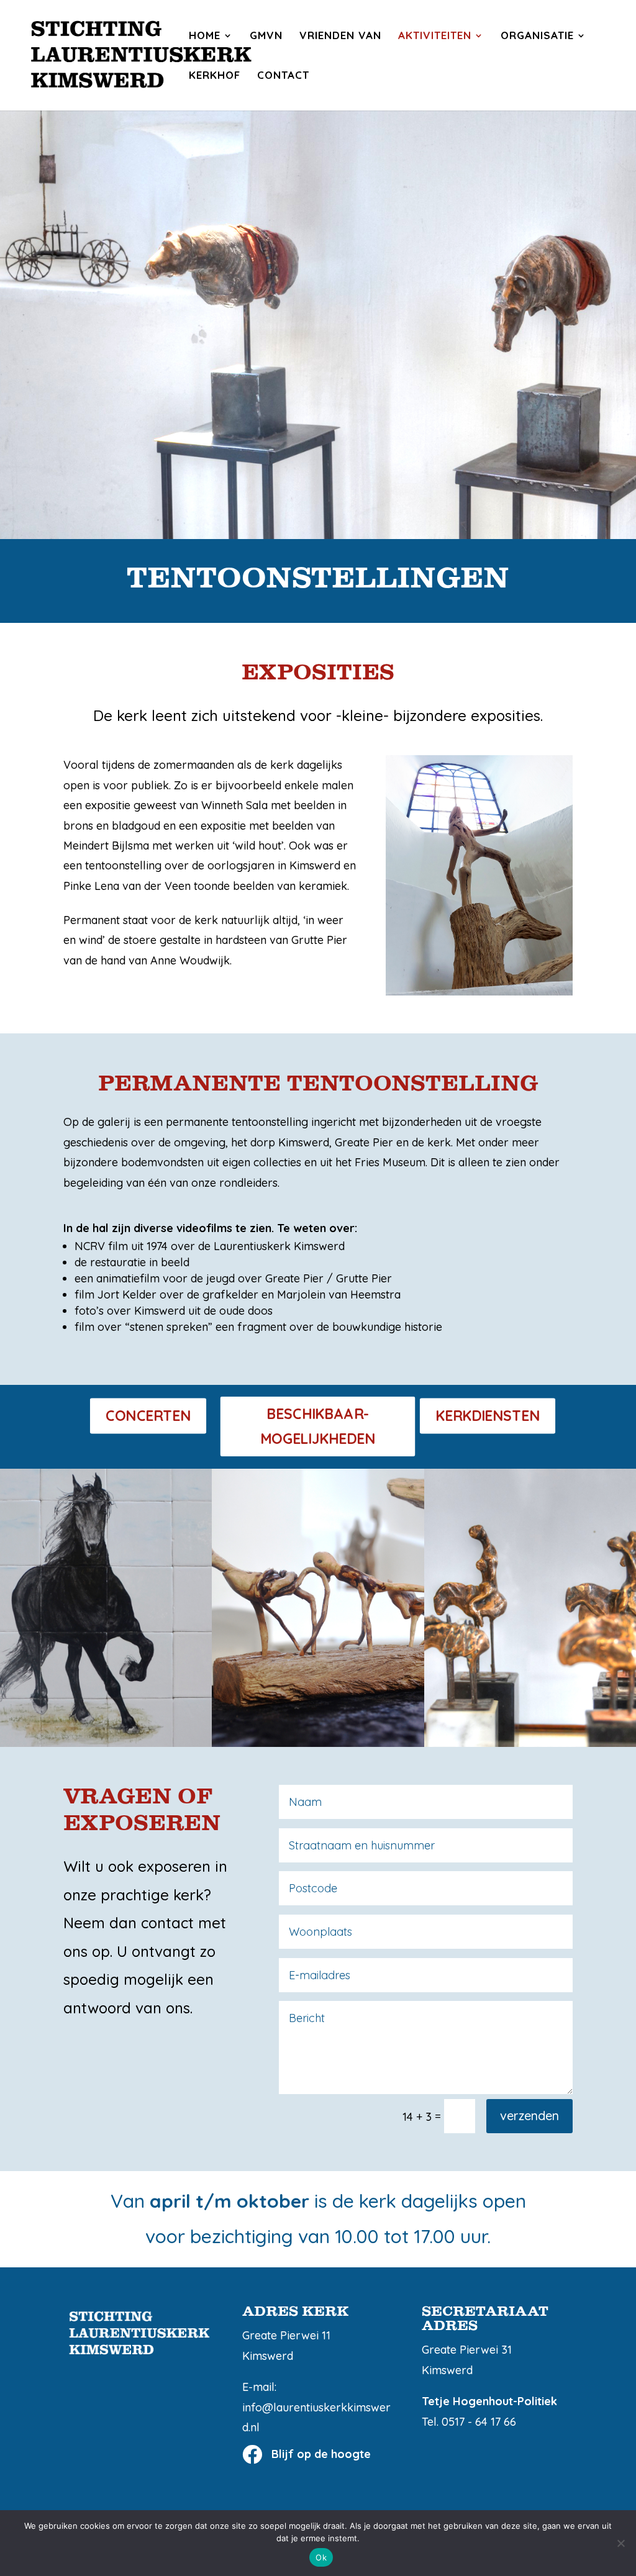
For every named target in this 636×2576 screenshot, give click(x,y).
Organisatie (537, 36)
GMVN (266, 36)
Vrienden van (340, 36)
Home (205, 36)
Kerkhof (215, 76)
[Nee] (620, 2543)
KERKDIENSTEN (488, 1416)
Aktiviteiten (435, 36)
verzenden (529, 2116)
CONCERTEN (148, 1416)
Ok (321, 2557)
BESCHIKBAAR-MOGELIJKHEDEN (318, 1426)
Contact (283, 76)
